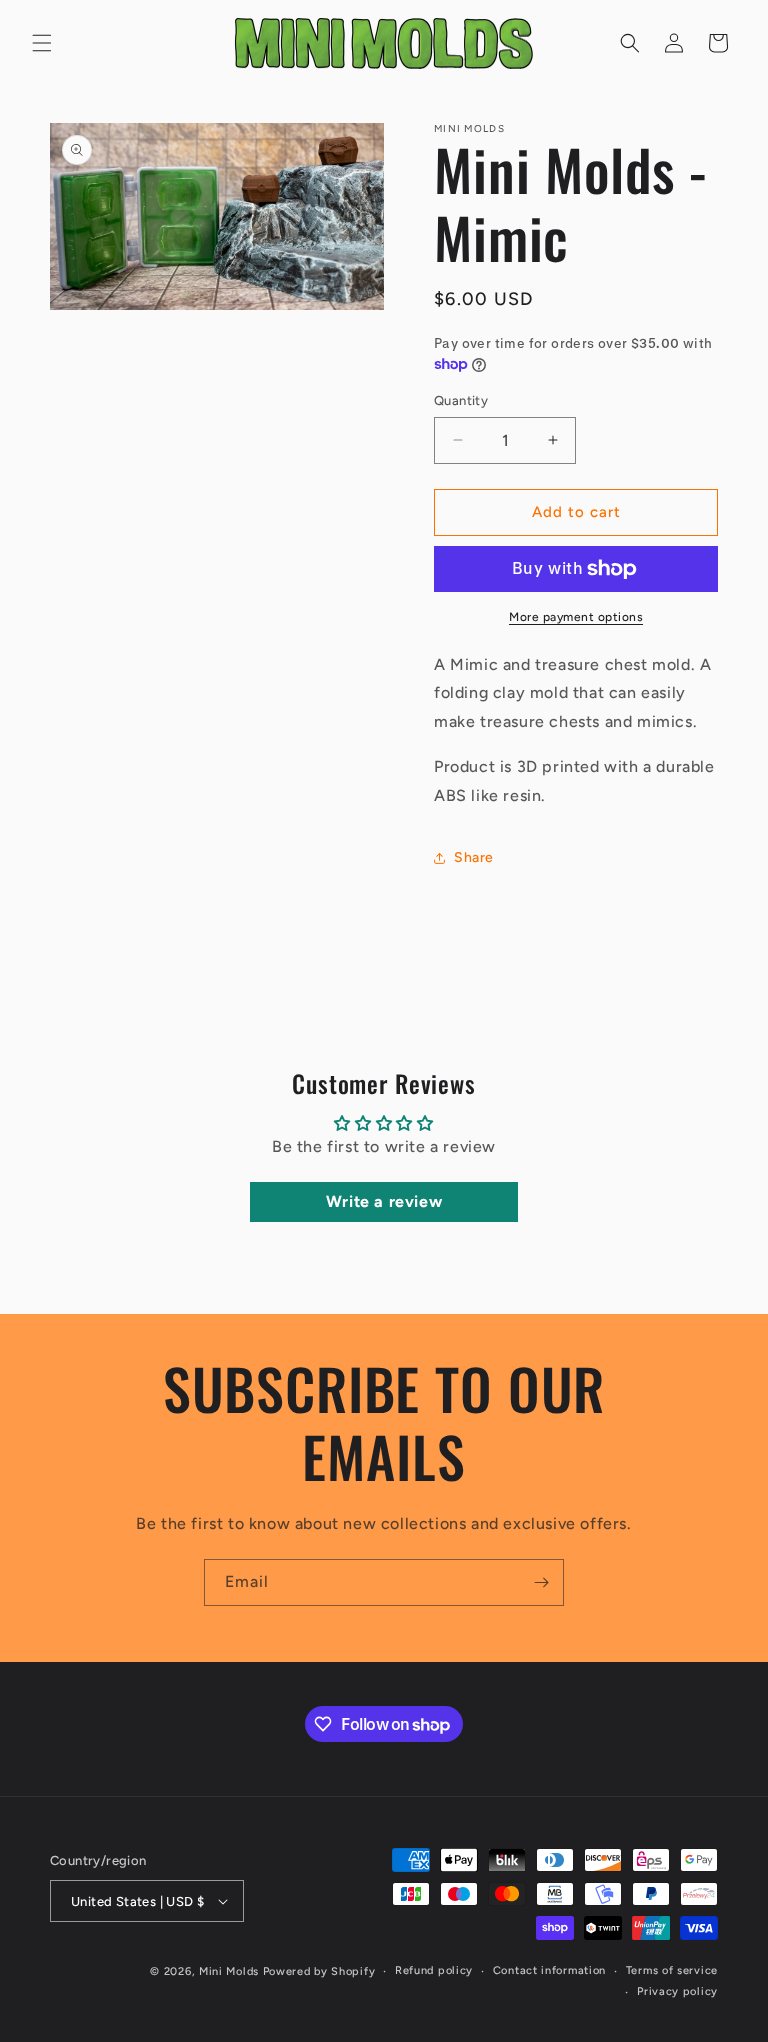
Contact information (549, 1970)
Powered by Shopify (319, 1971)
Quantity (461, 400)
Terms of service (672, 1970)
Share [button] (474, 857)
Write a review (384, 1201)
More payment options (576, 617)
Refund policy (434, 1970)
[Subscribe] (541, 1582)
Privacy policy (677, 1991)
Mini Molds (229, 1971)
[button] (42, 43)
